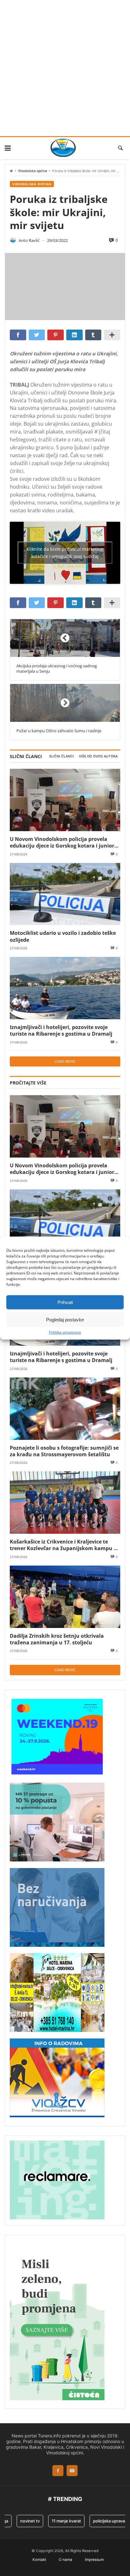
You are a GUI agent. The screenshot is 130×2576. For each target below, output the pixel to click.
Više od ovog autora (98, 756)
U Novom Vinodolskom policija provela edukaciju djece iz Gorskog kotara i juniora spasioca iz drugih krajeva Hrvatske (64, 842)
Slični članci (62, 756)
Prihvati (65, 1302)
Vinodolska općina (32, 171)
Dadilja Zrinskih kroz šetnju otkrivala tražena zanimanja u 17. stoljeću (57, 1639)
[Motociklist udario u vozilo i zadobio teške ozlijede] (65, 894)
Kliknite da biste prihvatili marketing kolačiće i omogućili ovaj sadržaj (65, 553)
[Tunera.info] (63, 148)
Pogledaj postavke (65, 1319)
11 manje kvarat (56, 2521)
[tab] (62, 756)
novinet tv (20, 2521)
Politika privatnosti (65, 1332)
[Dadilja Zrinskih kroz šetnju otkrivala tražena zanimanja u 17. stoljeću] (65, 1597)
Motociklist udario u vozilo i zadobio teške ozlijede (63, 936)
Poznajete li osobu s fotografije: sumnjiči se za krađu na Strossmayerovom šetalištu (64, 1451)
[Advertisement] (65, 68)
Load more (65, 1061)
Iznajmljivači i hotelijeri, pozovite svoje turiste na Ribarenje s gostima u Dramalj (61, 1030)
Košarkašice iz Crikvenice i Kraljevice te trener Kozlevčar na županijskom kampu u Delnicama (63, 1545)
